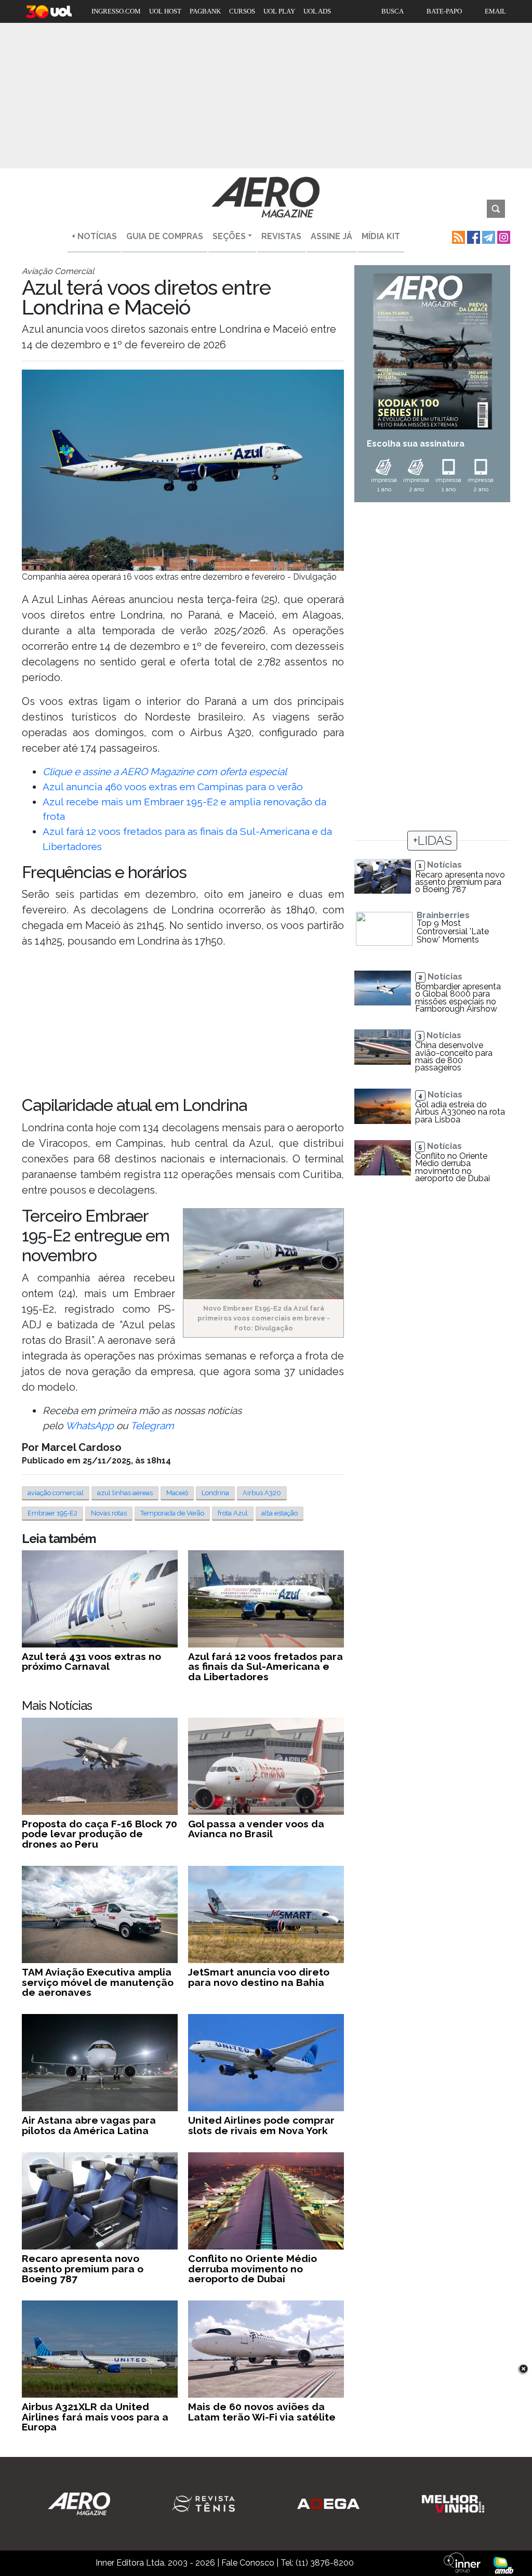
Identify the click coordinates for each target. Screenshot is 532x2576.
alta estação (280, 1513)
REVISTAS (281, 236)
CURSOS (242, 11)
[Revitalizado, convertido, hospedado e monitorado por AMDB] (503, 2565)
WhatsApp (90, 1426)
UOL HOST (165, 11)
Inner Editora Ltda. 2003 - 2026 (155, 2563)
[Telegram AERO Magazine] (488, 236)
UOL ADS (317, 11)
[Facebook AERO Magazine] (473, 236)
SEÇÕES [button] (229, 236)
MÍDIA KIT (381, 236)
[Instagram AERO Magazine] (503, 236)
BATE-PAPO (444, 11)
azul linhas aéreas (125, 1493)
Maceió (177, 1493)
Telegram (152, 1426)
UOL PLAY (279, 11)
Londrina (215, 1493)
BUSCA (393, 11)
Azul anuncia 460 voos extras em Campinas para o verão (173, 787)
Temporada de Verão (172, 1513)
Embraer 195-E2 (52, 1513)
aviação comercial (56, 1493)
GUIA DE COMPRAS (165, 236)
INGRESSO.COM (116, 11)
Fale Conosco (248, 2563)
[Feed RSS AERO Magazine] (457, 236)
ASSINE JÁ (331, 236)
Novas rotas (109, 1513)
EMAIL (495, 11)
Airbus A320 (262, 1493)
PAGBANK (205, 11)
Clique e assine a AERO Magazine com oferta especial (165, 772)
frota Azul (233, 1513)
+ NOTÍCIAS (94, 236)
